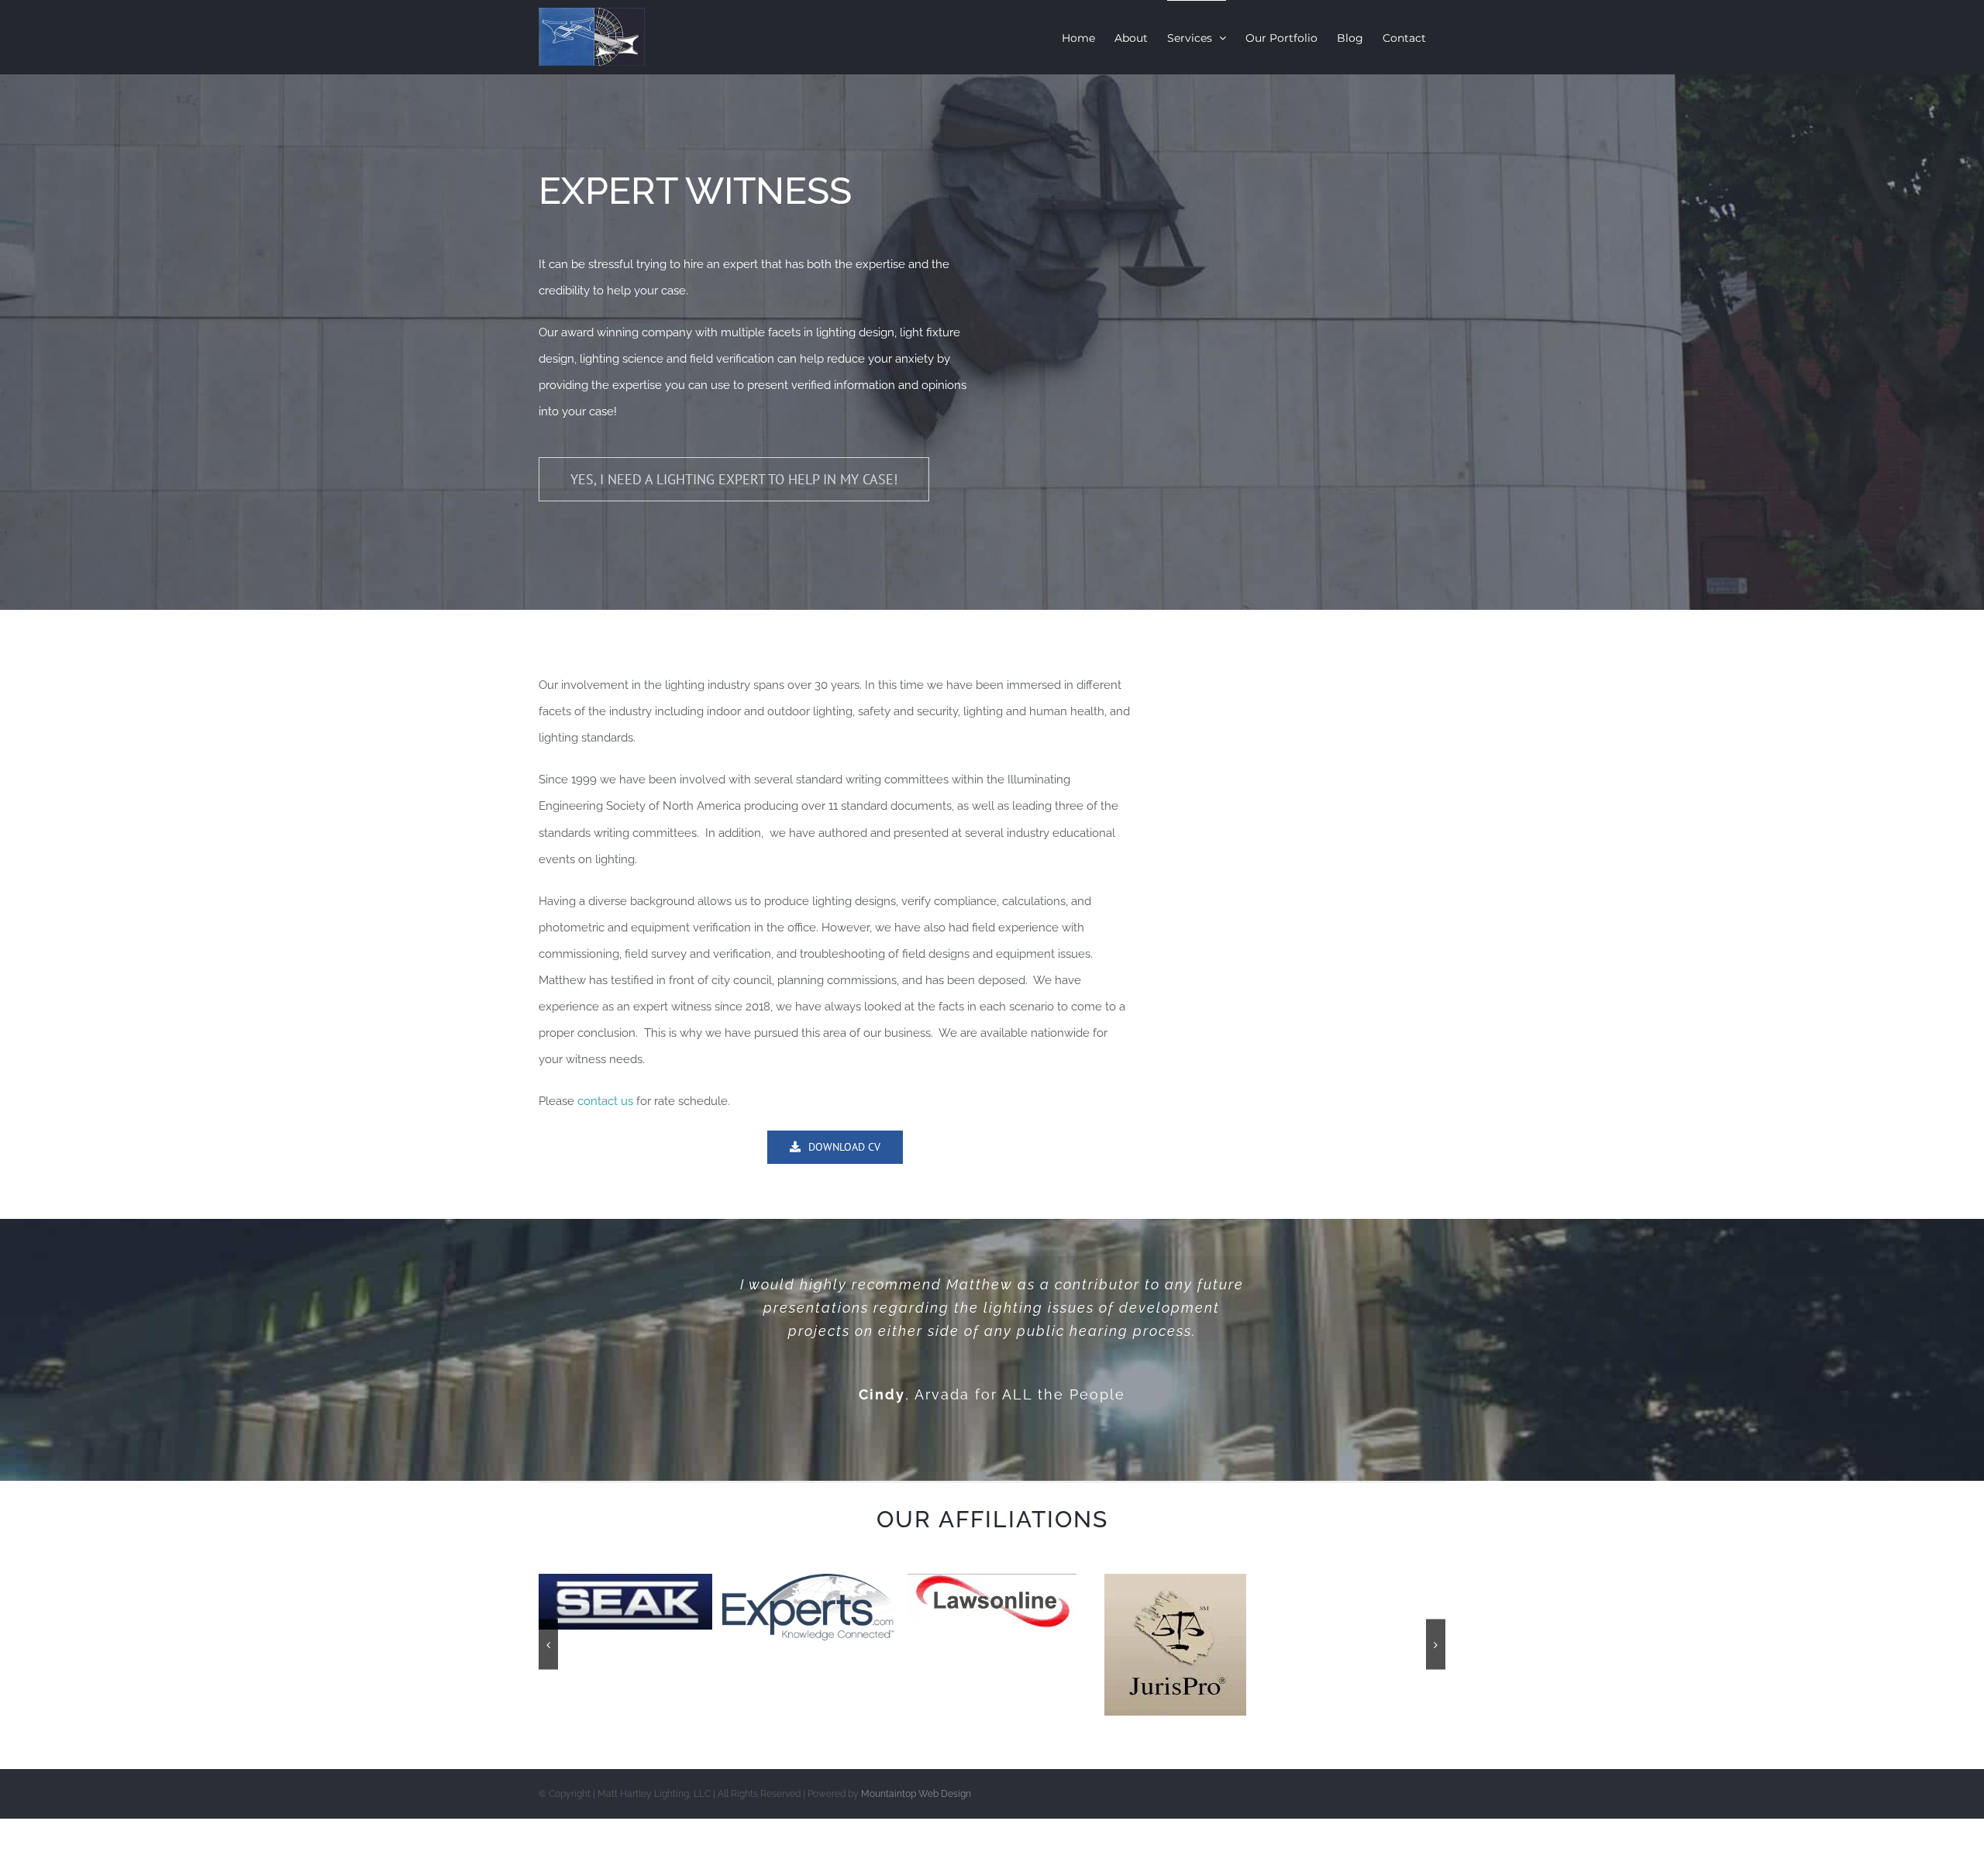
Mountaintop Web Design (916, 1794)
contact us (604, 1101)
